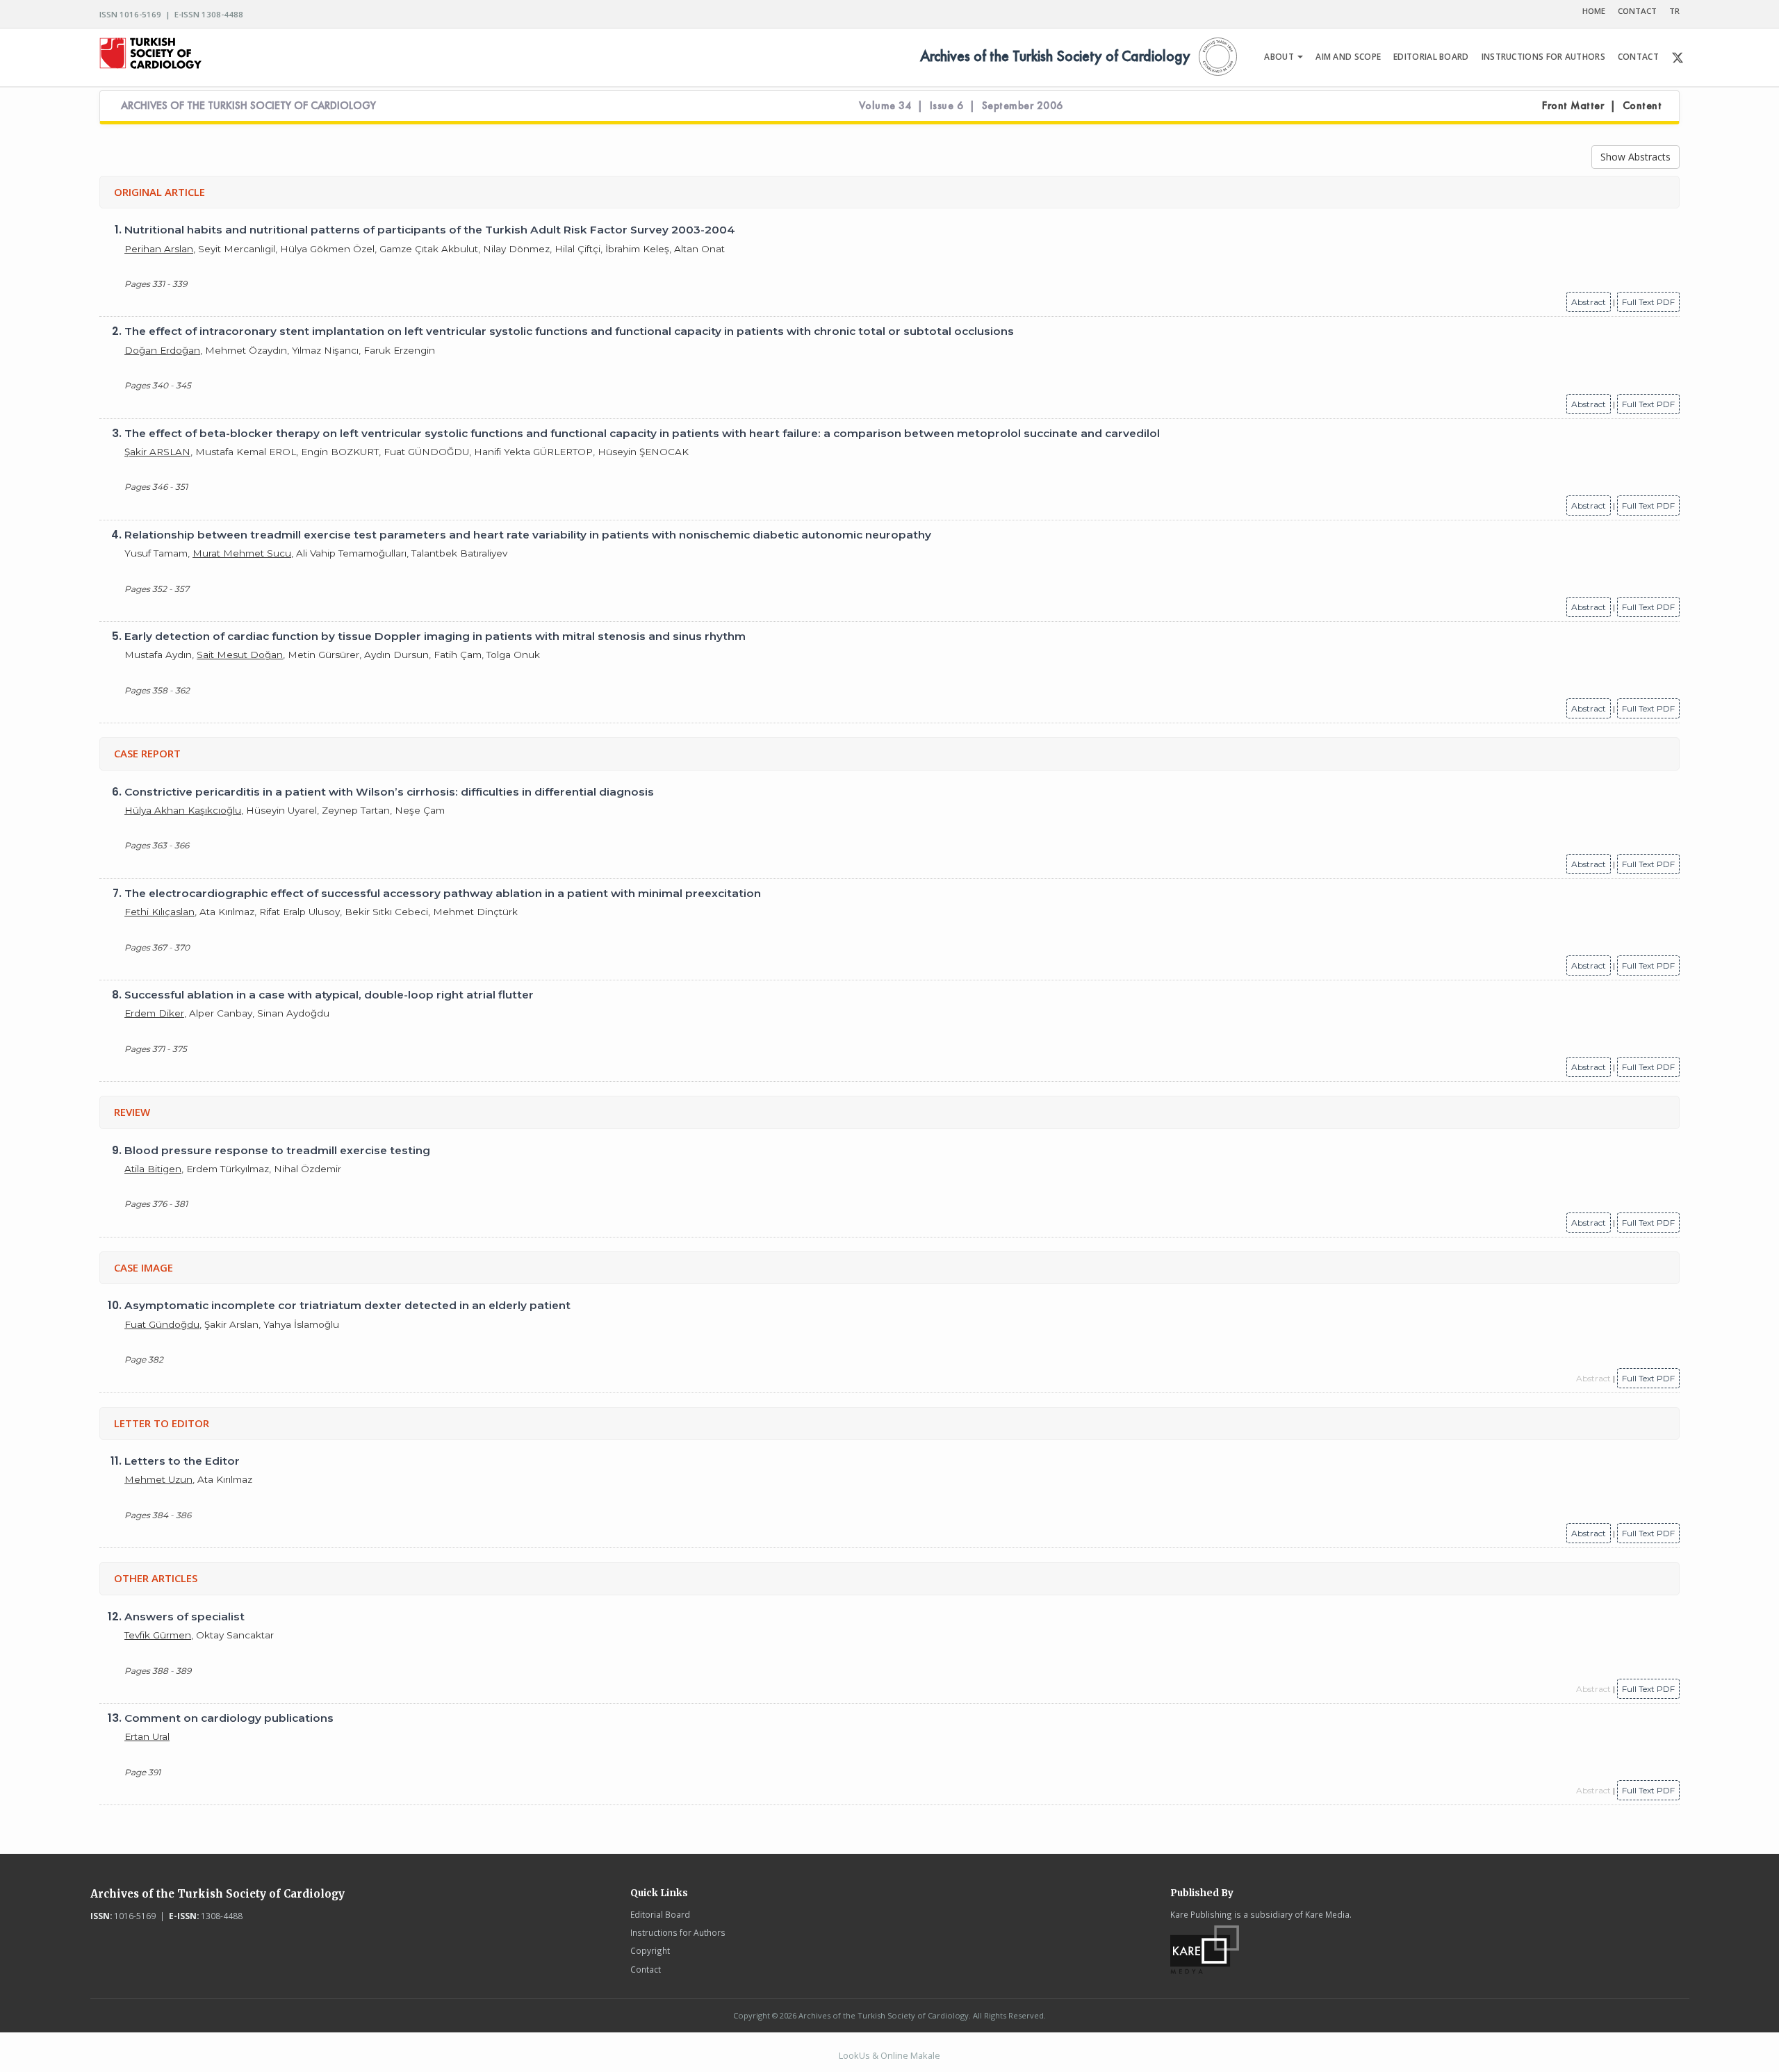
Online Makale (910, 2055)
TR (1674, 11)
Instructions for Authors (678, 1932)
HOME (1594, 11)
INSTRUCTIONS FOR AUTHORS (1543, 57)
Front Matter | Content (1602, 106)
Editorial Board (660, 1914)
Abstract (1589, 302)
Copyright (650, 1950)
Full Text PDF (1648, 302)
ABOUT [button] (1280, 57)
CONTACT (1637, 11)
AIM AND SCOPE (1348, 57)
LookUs (854, 2055)
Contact (646, 1969)
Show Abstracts (1635, 157)
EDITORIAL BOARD (1431, 57)
